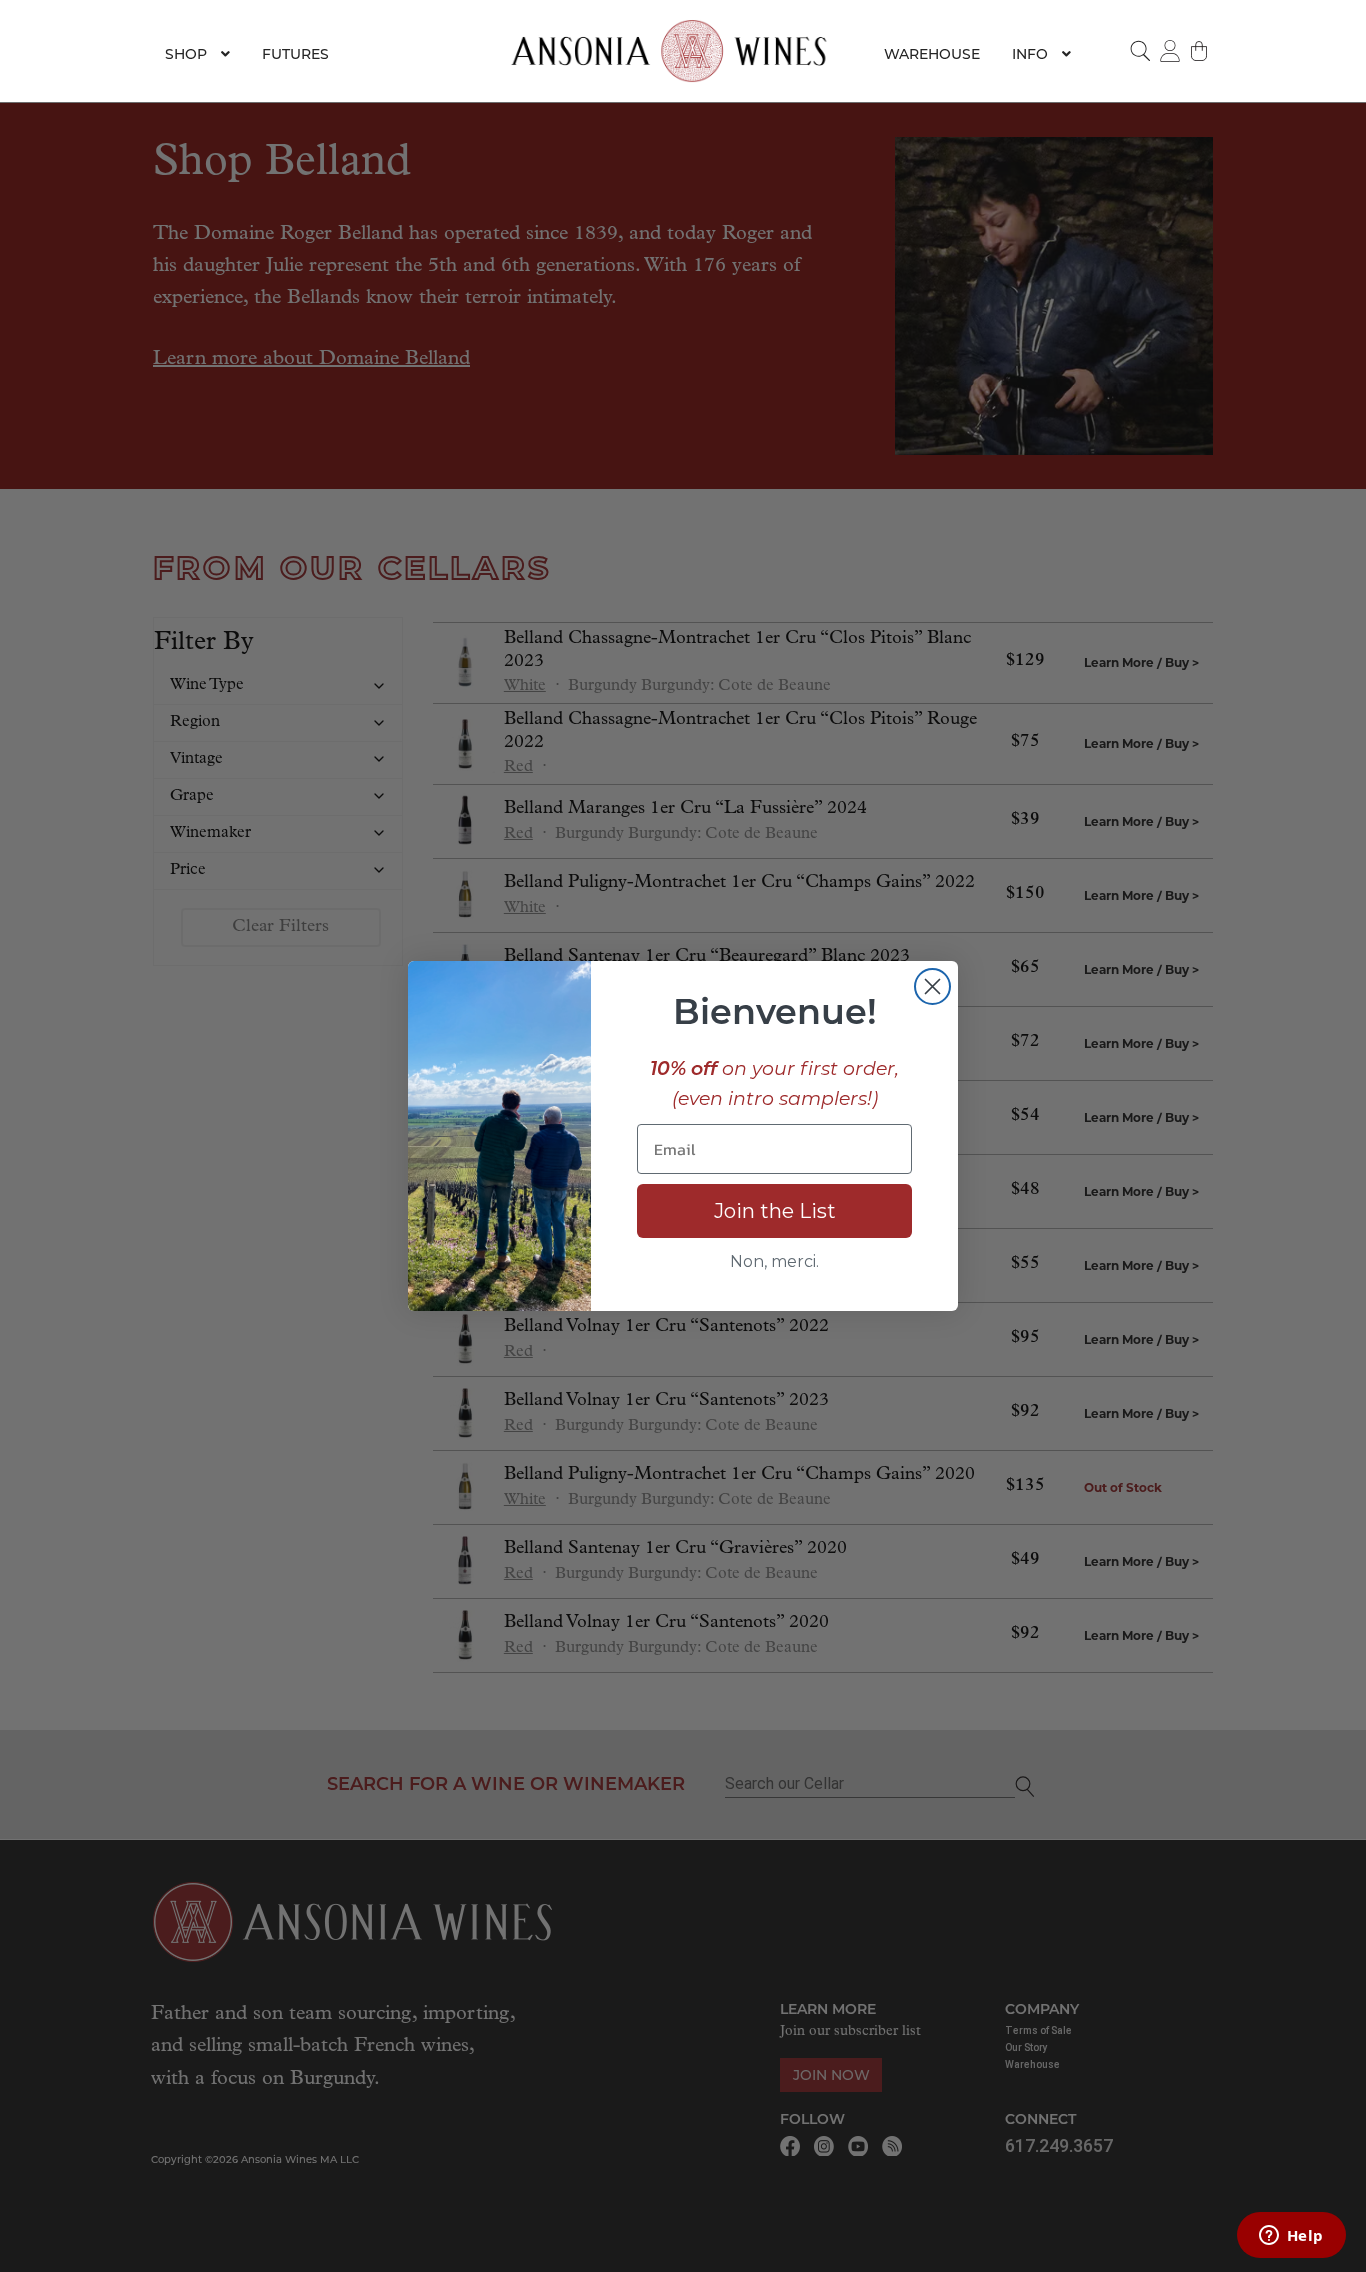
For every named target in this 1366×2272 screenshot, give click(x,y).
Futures (295, 54)
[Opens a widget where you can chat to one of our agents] (1291, 2237)
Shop (186, 54)
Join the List (775, 1211)
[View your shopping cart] (1200, 51)
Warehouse (932, 54)
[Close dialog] (932, 986)
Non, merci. (774, 1261)
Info (1030, 54)
